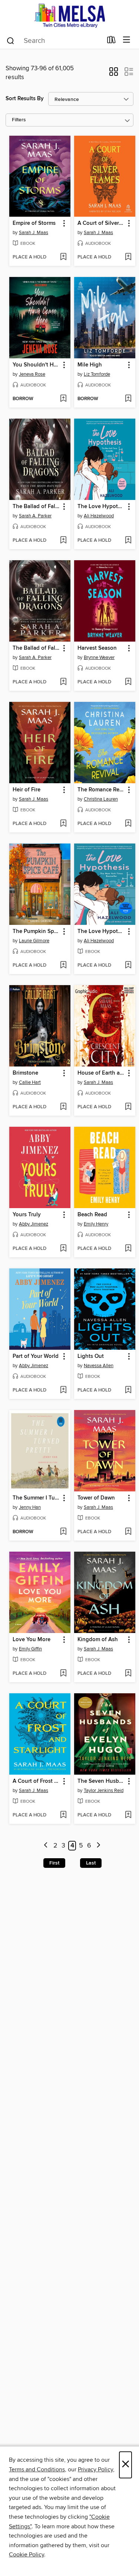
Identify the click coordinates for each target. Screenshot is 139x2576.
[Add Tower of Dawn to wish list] (128, 1532)
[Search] (11, 40)
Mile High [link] (90, 365)
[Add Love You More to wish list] (63, 1674)
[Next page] (98, 1846)
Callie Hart (30, 1082)
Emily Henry (96, 1224)
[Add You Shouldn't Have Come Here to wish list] (63, 399)
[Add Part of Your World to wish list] (63, 1390)
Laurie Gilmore (34, 941)
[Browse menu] (127, 40)
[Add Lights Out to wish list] (128, 1390)
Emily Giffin (30, 1649)
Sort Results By (25, 99)
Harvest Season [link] (97, 648)
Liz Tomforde (97, 374)
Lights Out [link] (91, 1356)
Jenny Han (30, 1507)
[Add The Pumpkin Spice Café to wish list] (63, 966)
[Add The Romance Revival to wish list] (128, 824)
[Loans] (111, 41)
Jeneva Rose (32, 374)
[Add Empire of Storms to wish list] (63, 257)
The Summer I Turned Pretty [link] (36, 1498)
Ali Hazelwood (99, 516)
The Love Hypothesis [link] (101, 507)
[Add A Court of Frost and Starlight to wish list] (63, 1815)
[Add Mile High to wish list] (128, 399)
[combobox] (54, 41)
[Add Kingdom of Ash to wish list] (128, 1674)
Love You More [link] (32, 1640)
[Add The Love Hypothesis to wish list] (128, 541)
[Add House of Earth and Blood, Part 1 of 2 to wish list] (128, 1107)
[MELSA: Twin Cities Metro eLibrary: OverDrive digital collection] (69, 16)
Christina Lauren (101, 799)
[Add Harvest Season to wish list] (128, 682)
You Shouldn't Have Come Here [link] (36, 365)
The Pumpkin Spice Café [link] (36, 932)
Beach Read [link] (92, 1215)
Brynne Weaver (99, 657)
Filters (19, 120)
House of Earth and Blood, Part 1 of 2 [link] (101, 1073)
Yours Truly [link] (27, 1215)
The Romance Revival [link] (101, 790)
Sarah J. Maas (34, 233)
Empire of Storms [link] (34, 223)
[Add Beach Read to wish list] (128, 1249)
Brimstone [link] (25, 1073)
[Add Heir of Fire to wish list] (63, 824)
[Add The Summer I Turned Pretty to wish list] (63, 1532)
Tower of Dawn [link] (96, 1498)
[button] (114, 74)
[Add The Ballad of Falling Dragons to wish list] (63, 541)
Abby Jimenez (34, 1224)
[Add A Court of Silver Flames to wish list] (128, 257)
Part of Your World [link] (36, 1356)
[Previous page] (46, 1846)
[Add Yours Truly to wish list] (63, 1249)
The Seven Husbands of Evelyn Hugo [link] (101, 1781)
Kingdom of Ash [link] (98, 1640)
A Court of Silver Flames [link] (101, 223)
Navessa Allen (99, 1366)
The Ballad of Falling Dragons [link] (36, 507)
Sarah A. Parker (35, 516)
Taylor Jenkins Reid (104, 1791)
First (54, 1863)
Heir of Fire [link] (27, 790)
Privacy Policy (95, 2469)
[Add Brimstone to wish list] (63, 1107)
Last (91, 1863)
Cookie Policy (27, 2555)
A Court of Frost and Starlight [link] (36, 1781)
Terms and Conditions (37, 2469)
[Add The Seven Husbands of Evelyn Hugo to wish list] (128, 1815)
